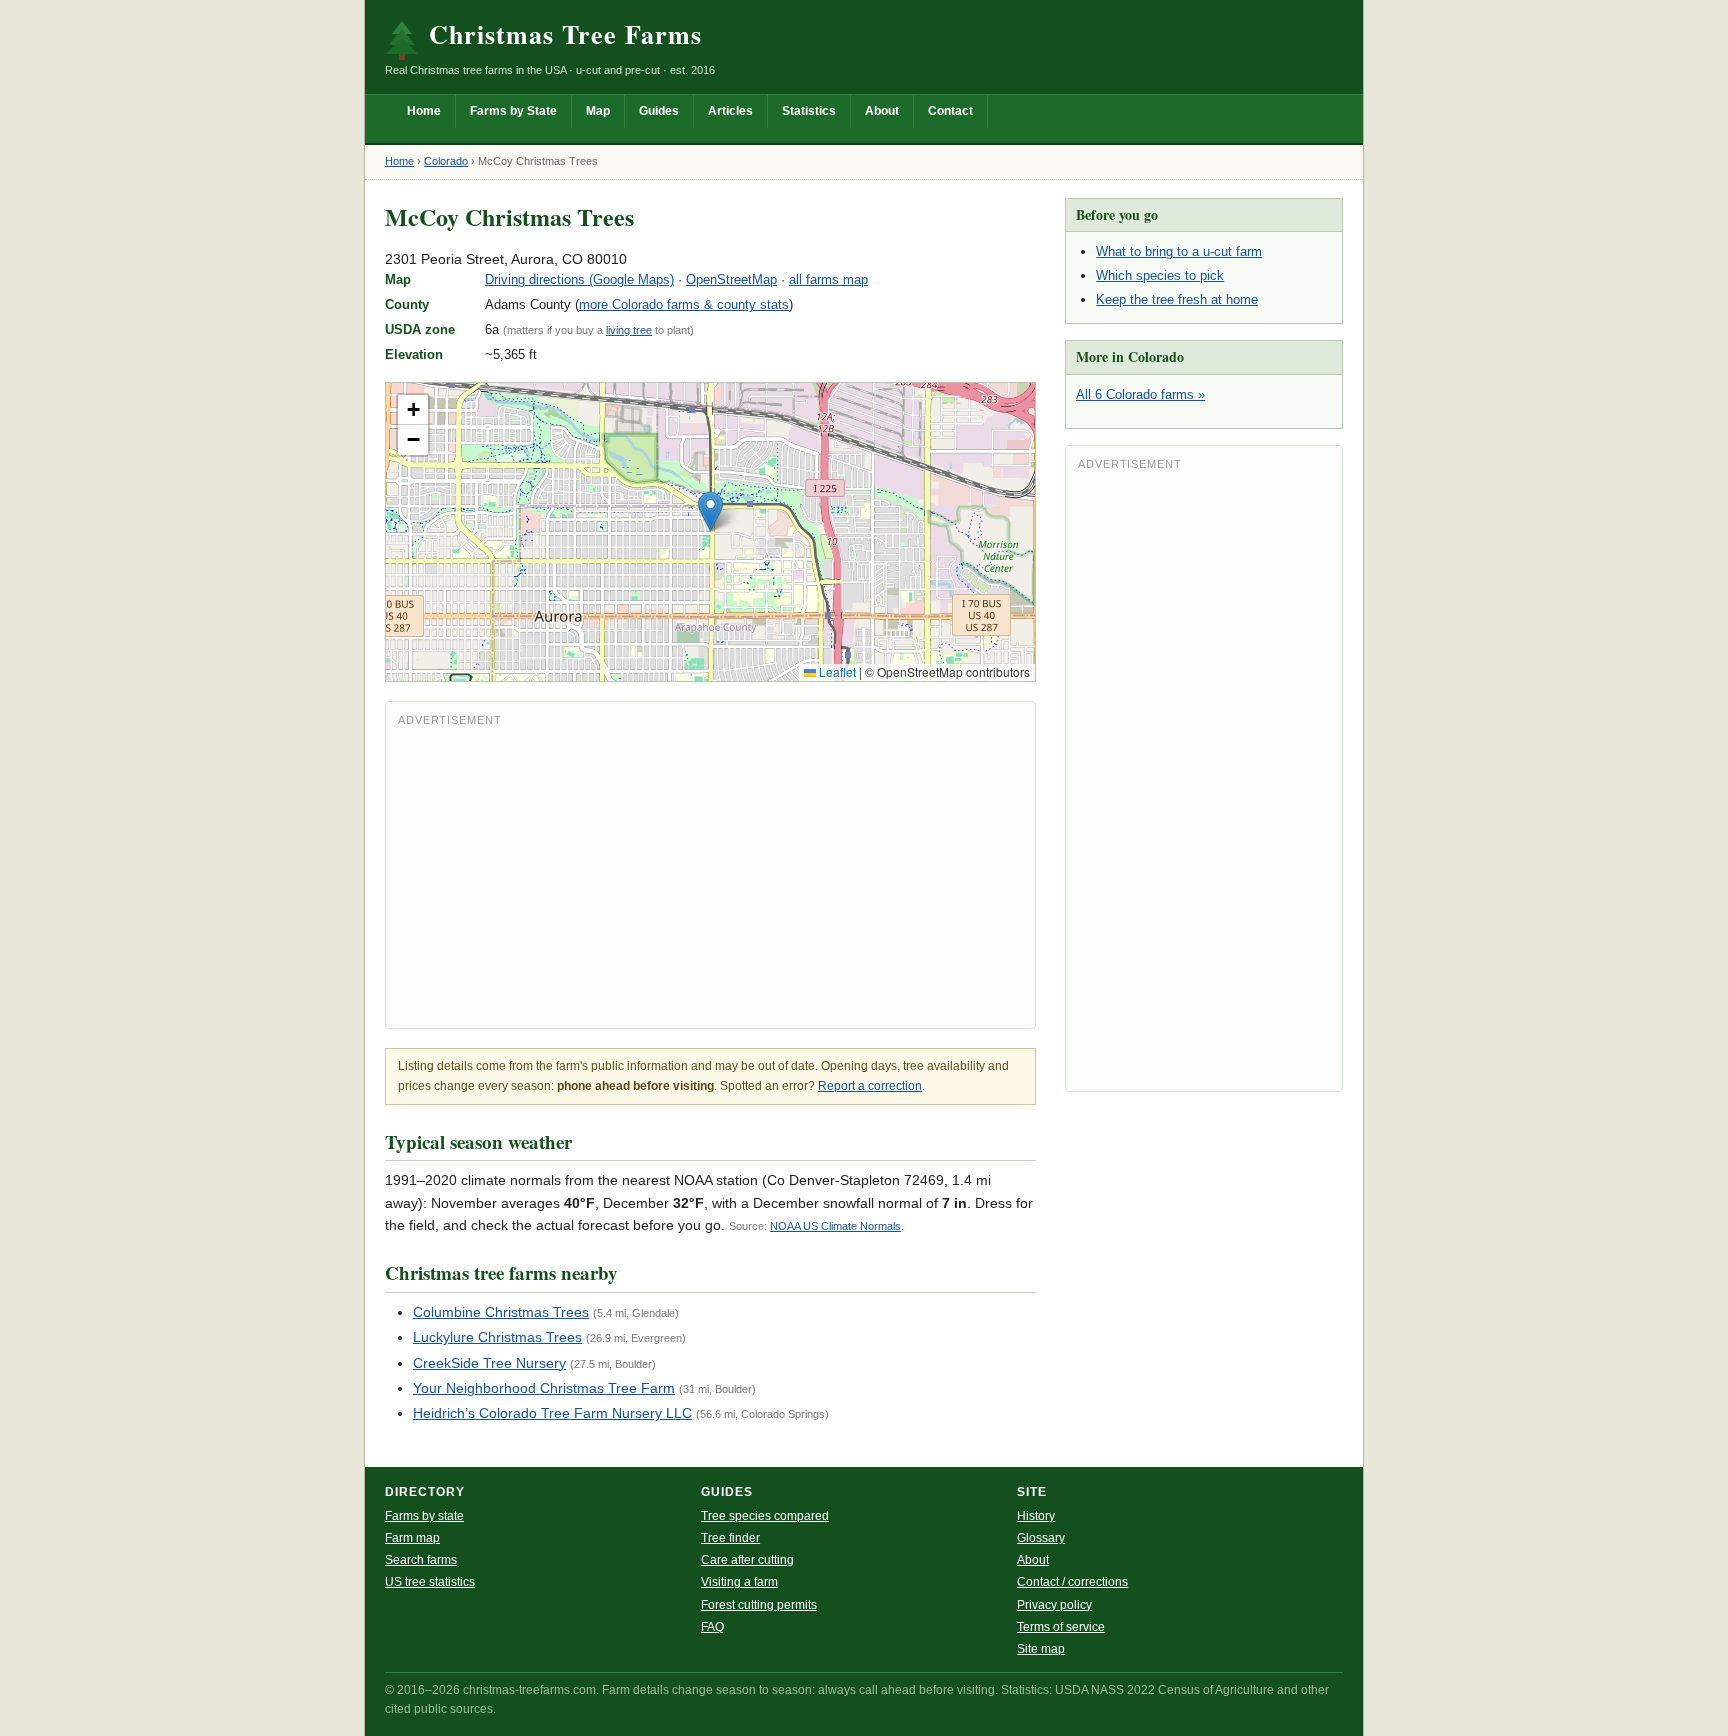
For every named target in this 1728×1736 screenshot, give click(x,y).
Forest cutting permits (759, 1605)
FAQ (712, 1627)
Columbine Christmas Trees (501, 1312)
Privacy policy (1054, 1605)
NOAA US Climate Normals (835, 1226)
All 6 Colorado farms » (1140, 394)
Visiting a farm (739, 1582)
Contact (950, 111)
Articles (730, 111)
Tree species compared (765, 1516)
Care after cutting (747, 1560)
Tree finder (730, 1538)
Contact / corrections (1072, 1582)
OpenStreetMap (731, 279)
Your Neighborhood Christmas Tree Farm (544, 1388)
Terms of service (1061, 1627)
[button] (710, 511)
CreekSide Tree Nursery (489, 1363)
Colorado (446, 161)
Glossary (1041, 1538)
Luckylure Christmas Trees (497, 1337)
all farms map (828, 279)
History (1036, 1516)
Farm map (412, 1538)
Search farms (421, 1560)
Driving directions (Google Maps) (579, 279)
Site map (1041, 1649)
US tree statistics (430, 1582)
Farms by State (513, 111)
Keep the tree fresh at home (1177, 299)
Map (598, 111)
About (882, 111)
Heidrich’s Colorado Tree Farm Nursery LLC (552, 1413)
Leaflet (836, 671)
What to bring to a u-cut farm (1179, 251)
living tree (629, 330)
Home (424, 111)
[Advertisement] (710, 876)
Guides (659, 111)
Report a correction (870, 1086)
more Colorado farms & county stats (684, 304)
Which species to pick (1160, 275)
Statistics (809, 111)
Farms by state (424, 1516)
